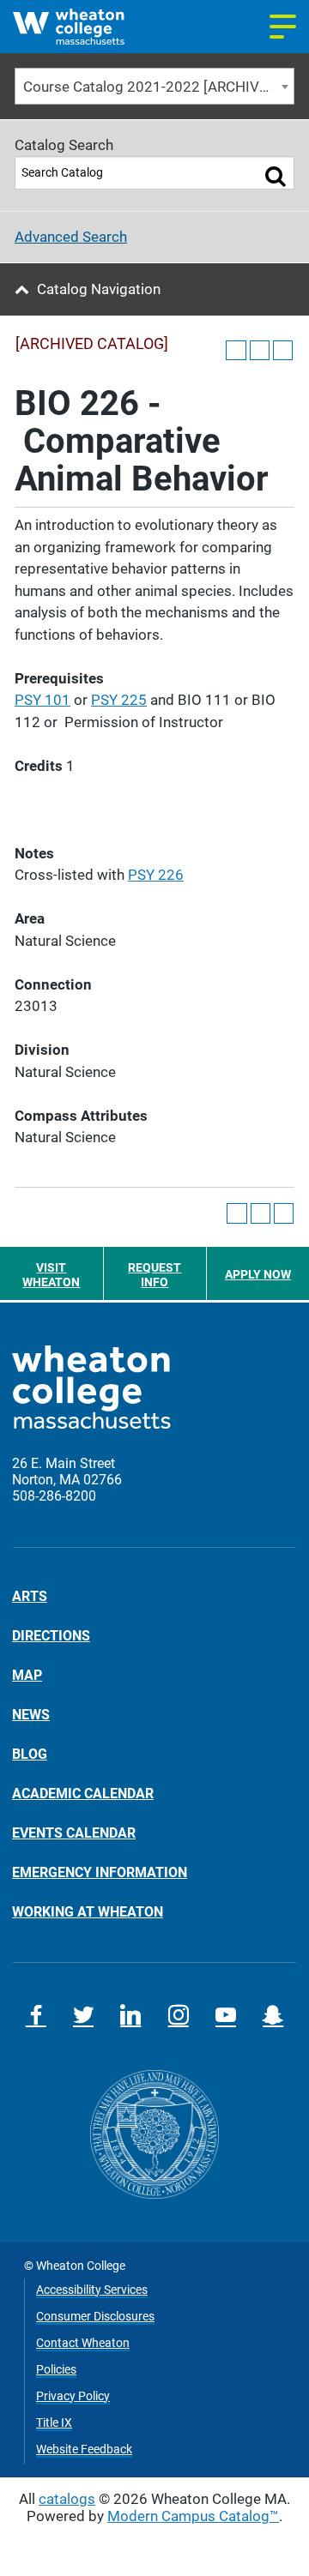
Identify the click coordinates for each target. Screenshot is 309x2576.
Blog (30, 1754)
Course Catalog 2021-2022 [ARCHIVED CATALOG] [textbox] (158, 87)
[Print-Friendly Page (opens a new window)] (260, 350)
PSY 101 (42, 700)
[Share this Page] (236, 350)
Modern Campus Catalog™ (193, 2516)
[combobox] (154, 86)
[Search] (275, 176)
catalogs (67, 2499)
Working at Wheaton (88, 1911)
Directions (51, 1635)
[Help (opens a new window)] (283, 350)
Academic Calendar (83, 1793)
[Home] (84, 27)
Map (27, 1675)
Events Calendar (74, 1833)
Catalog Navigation (99, 289)
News (31, 1714)
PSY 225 (119, 700)
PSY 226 (156, 875)
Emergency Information (100, 1872)
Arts (30, 1597)
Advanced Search (71, 237)
